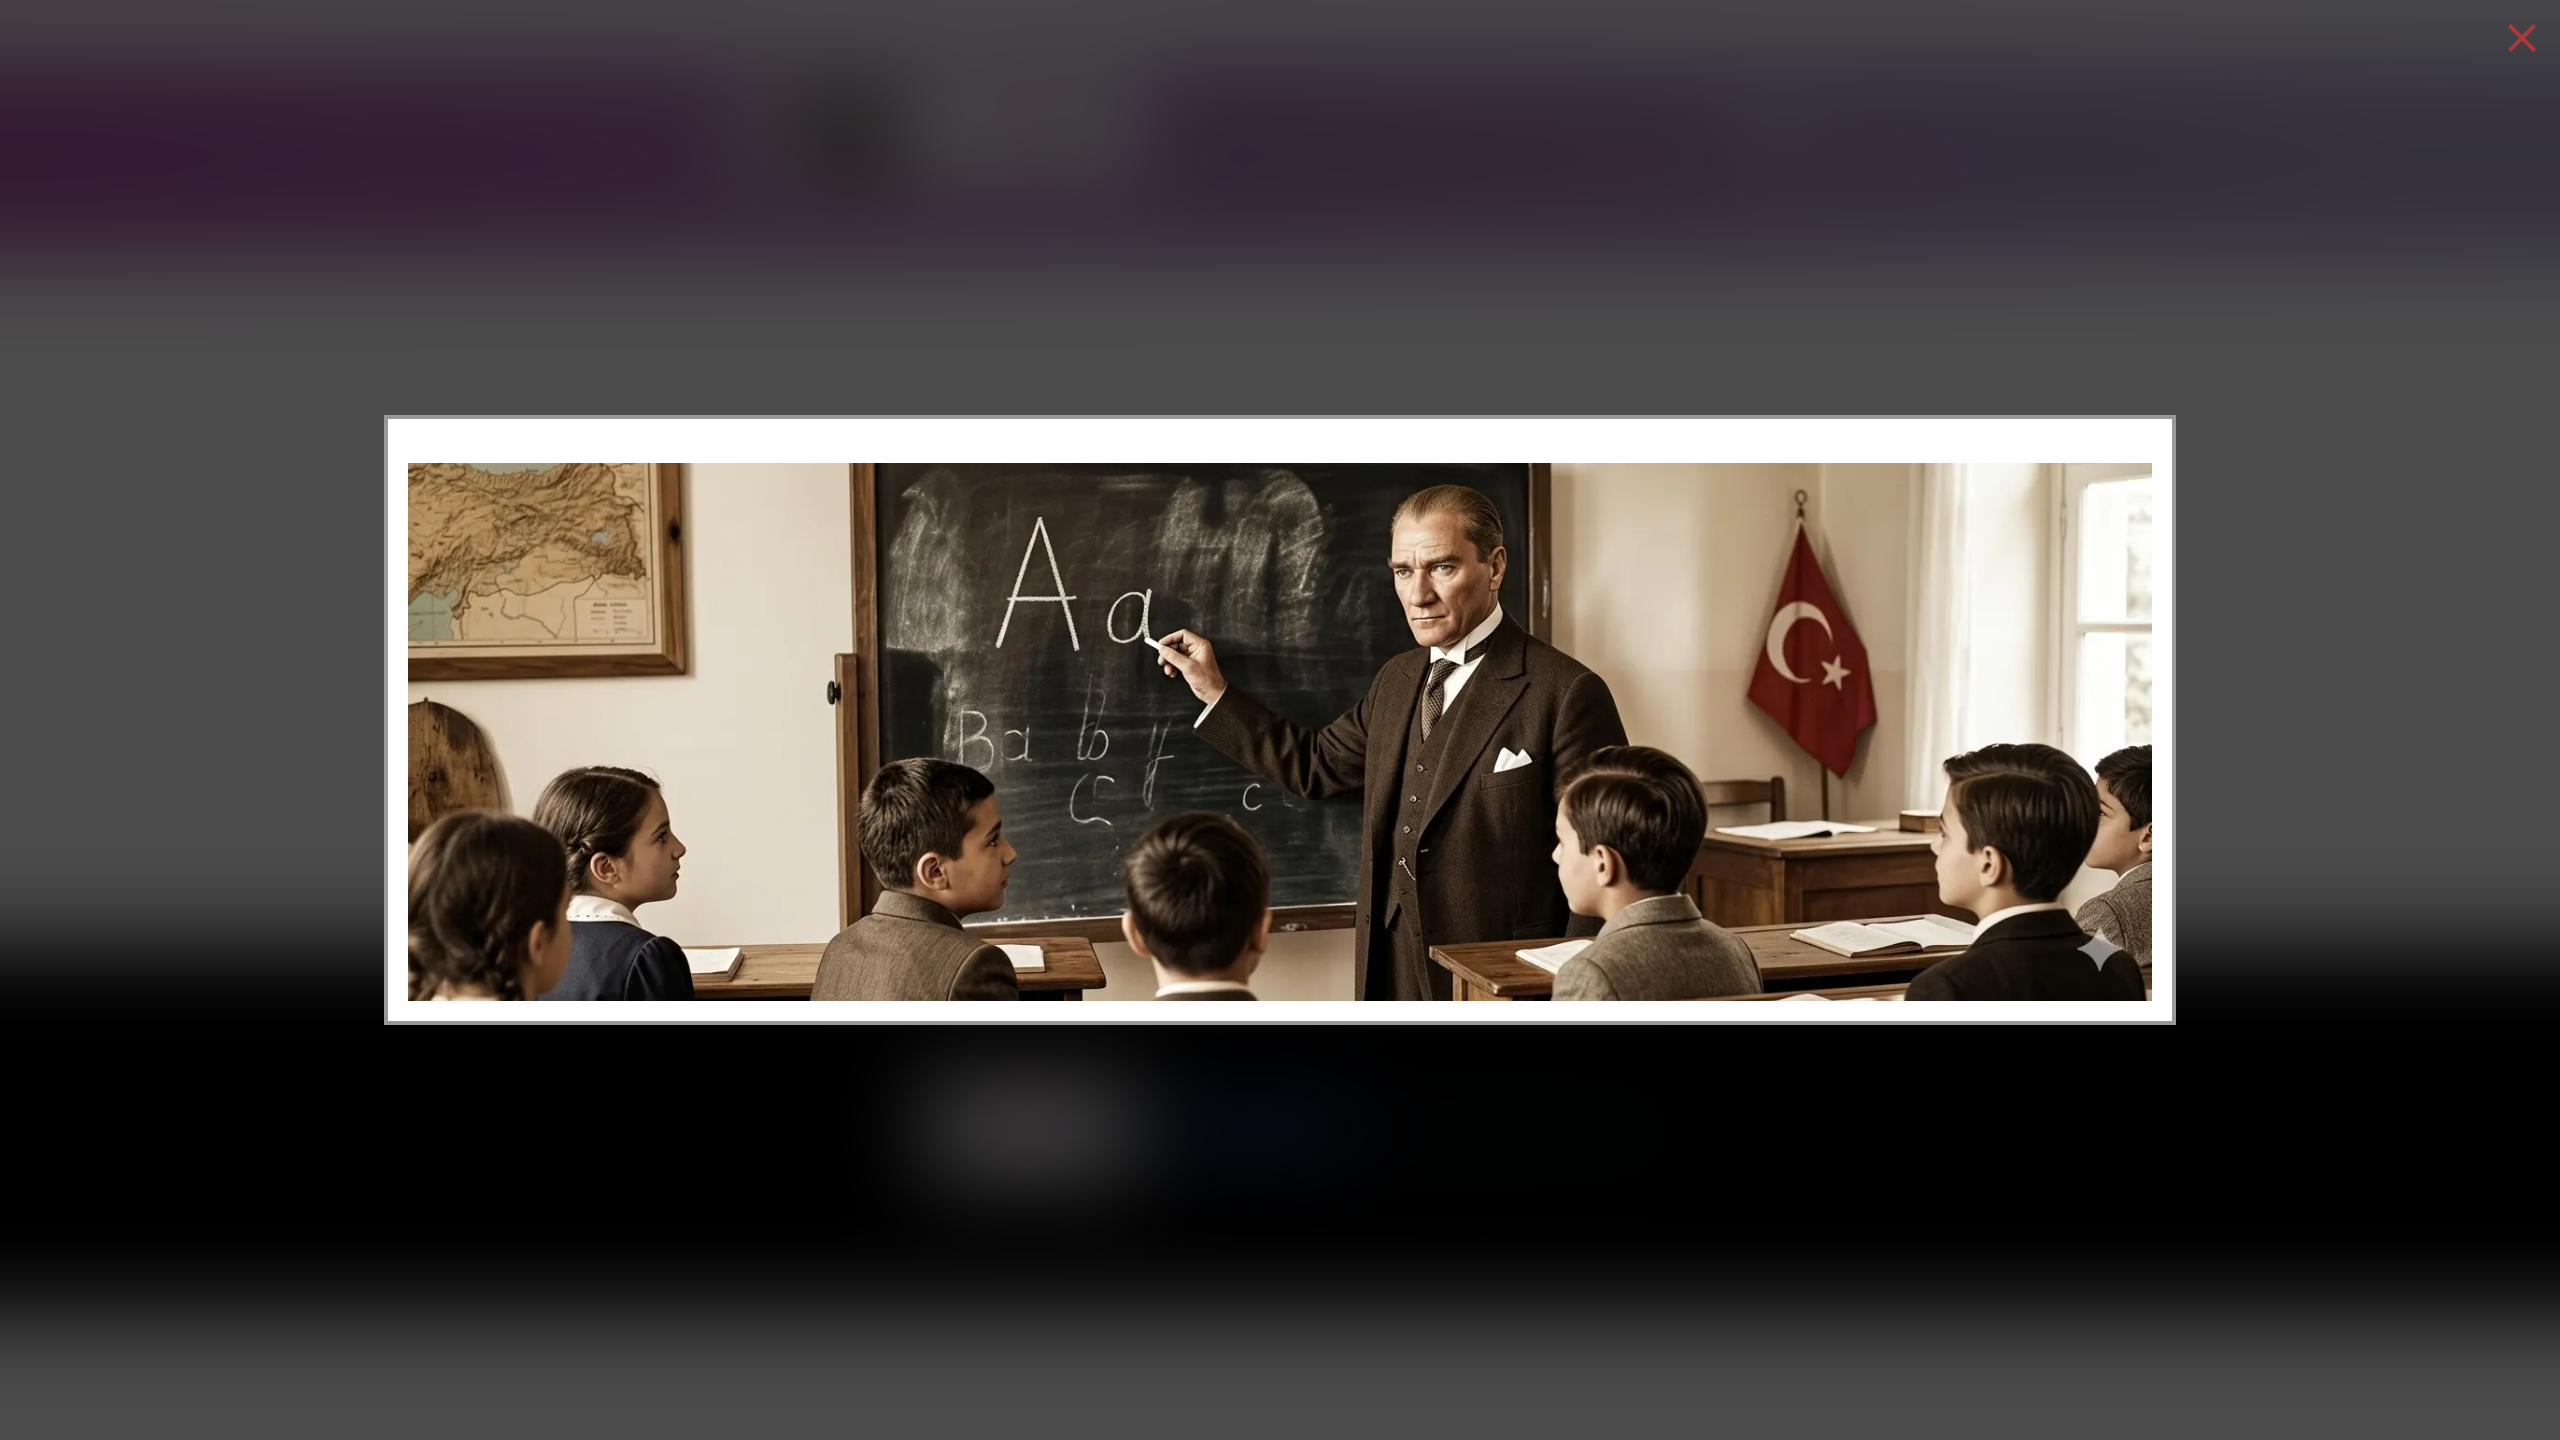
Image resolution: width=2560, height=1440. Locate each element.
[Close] (2522, 38)
